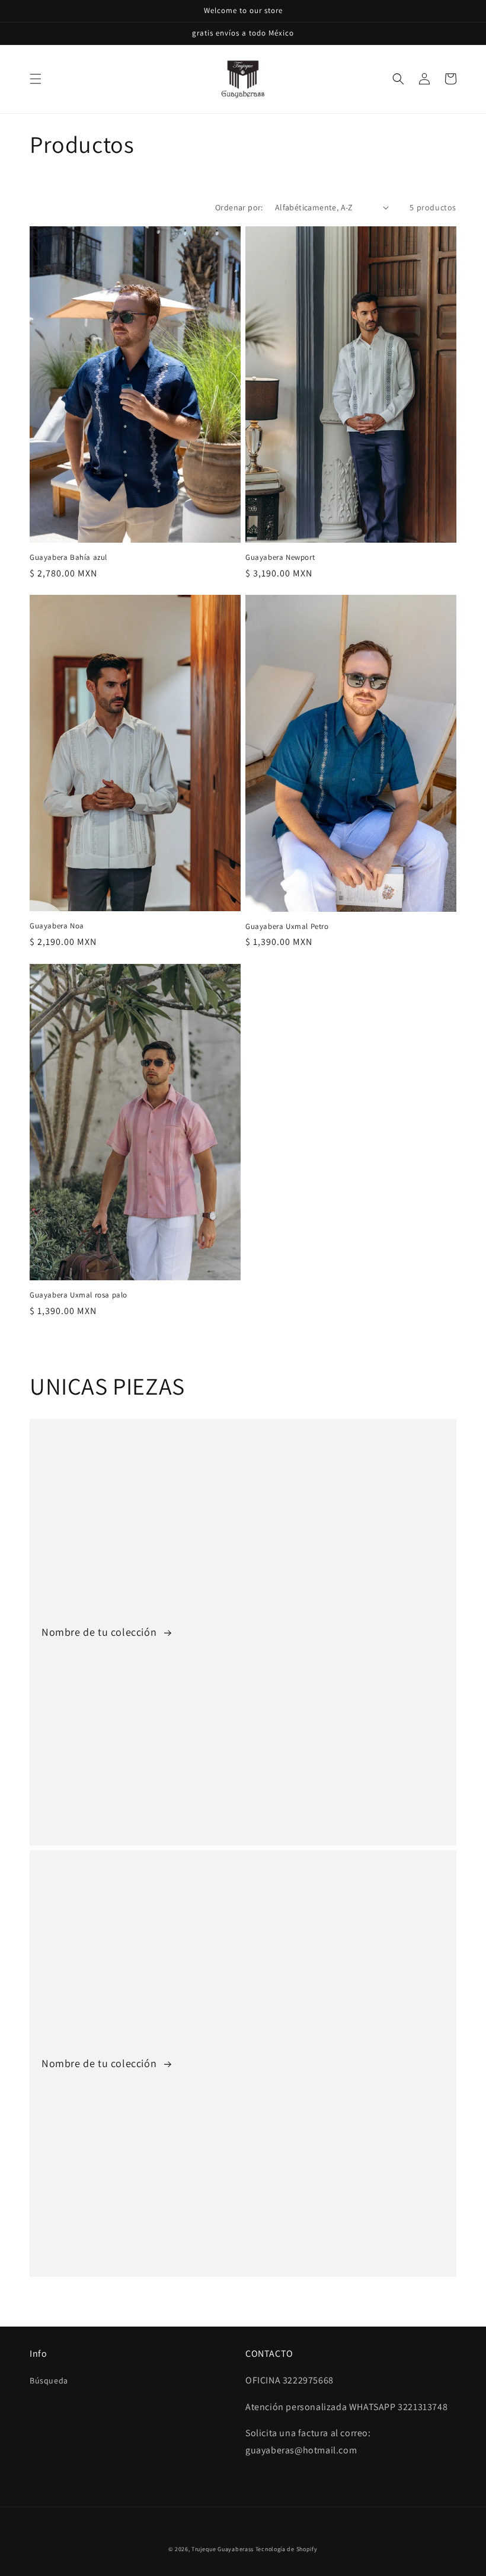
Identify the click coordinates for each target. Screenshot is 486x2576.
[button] (36, 79)
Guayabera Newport (280, 558)
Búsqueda (49, 2380)
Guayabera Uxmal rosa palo (79, 1295)
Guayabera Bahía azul (68, 558)
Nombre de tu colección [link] (100, 1632)
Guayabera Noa (57, 926)
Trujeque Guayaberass (223, 2549)
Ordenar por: (239, 207)
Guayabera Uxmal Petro (287, 927)
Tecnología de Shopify (287, 2549)
